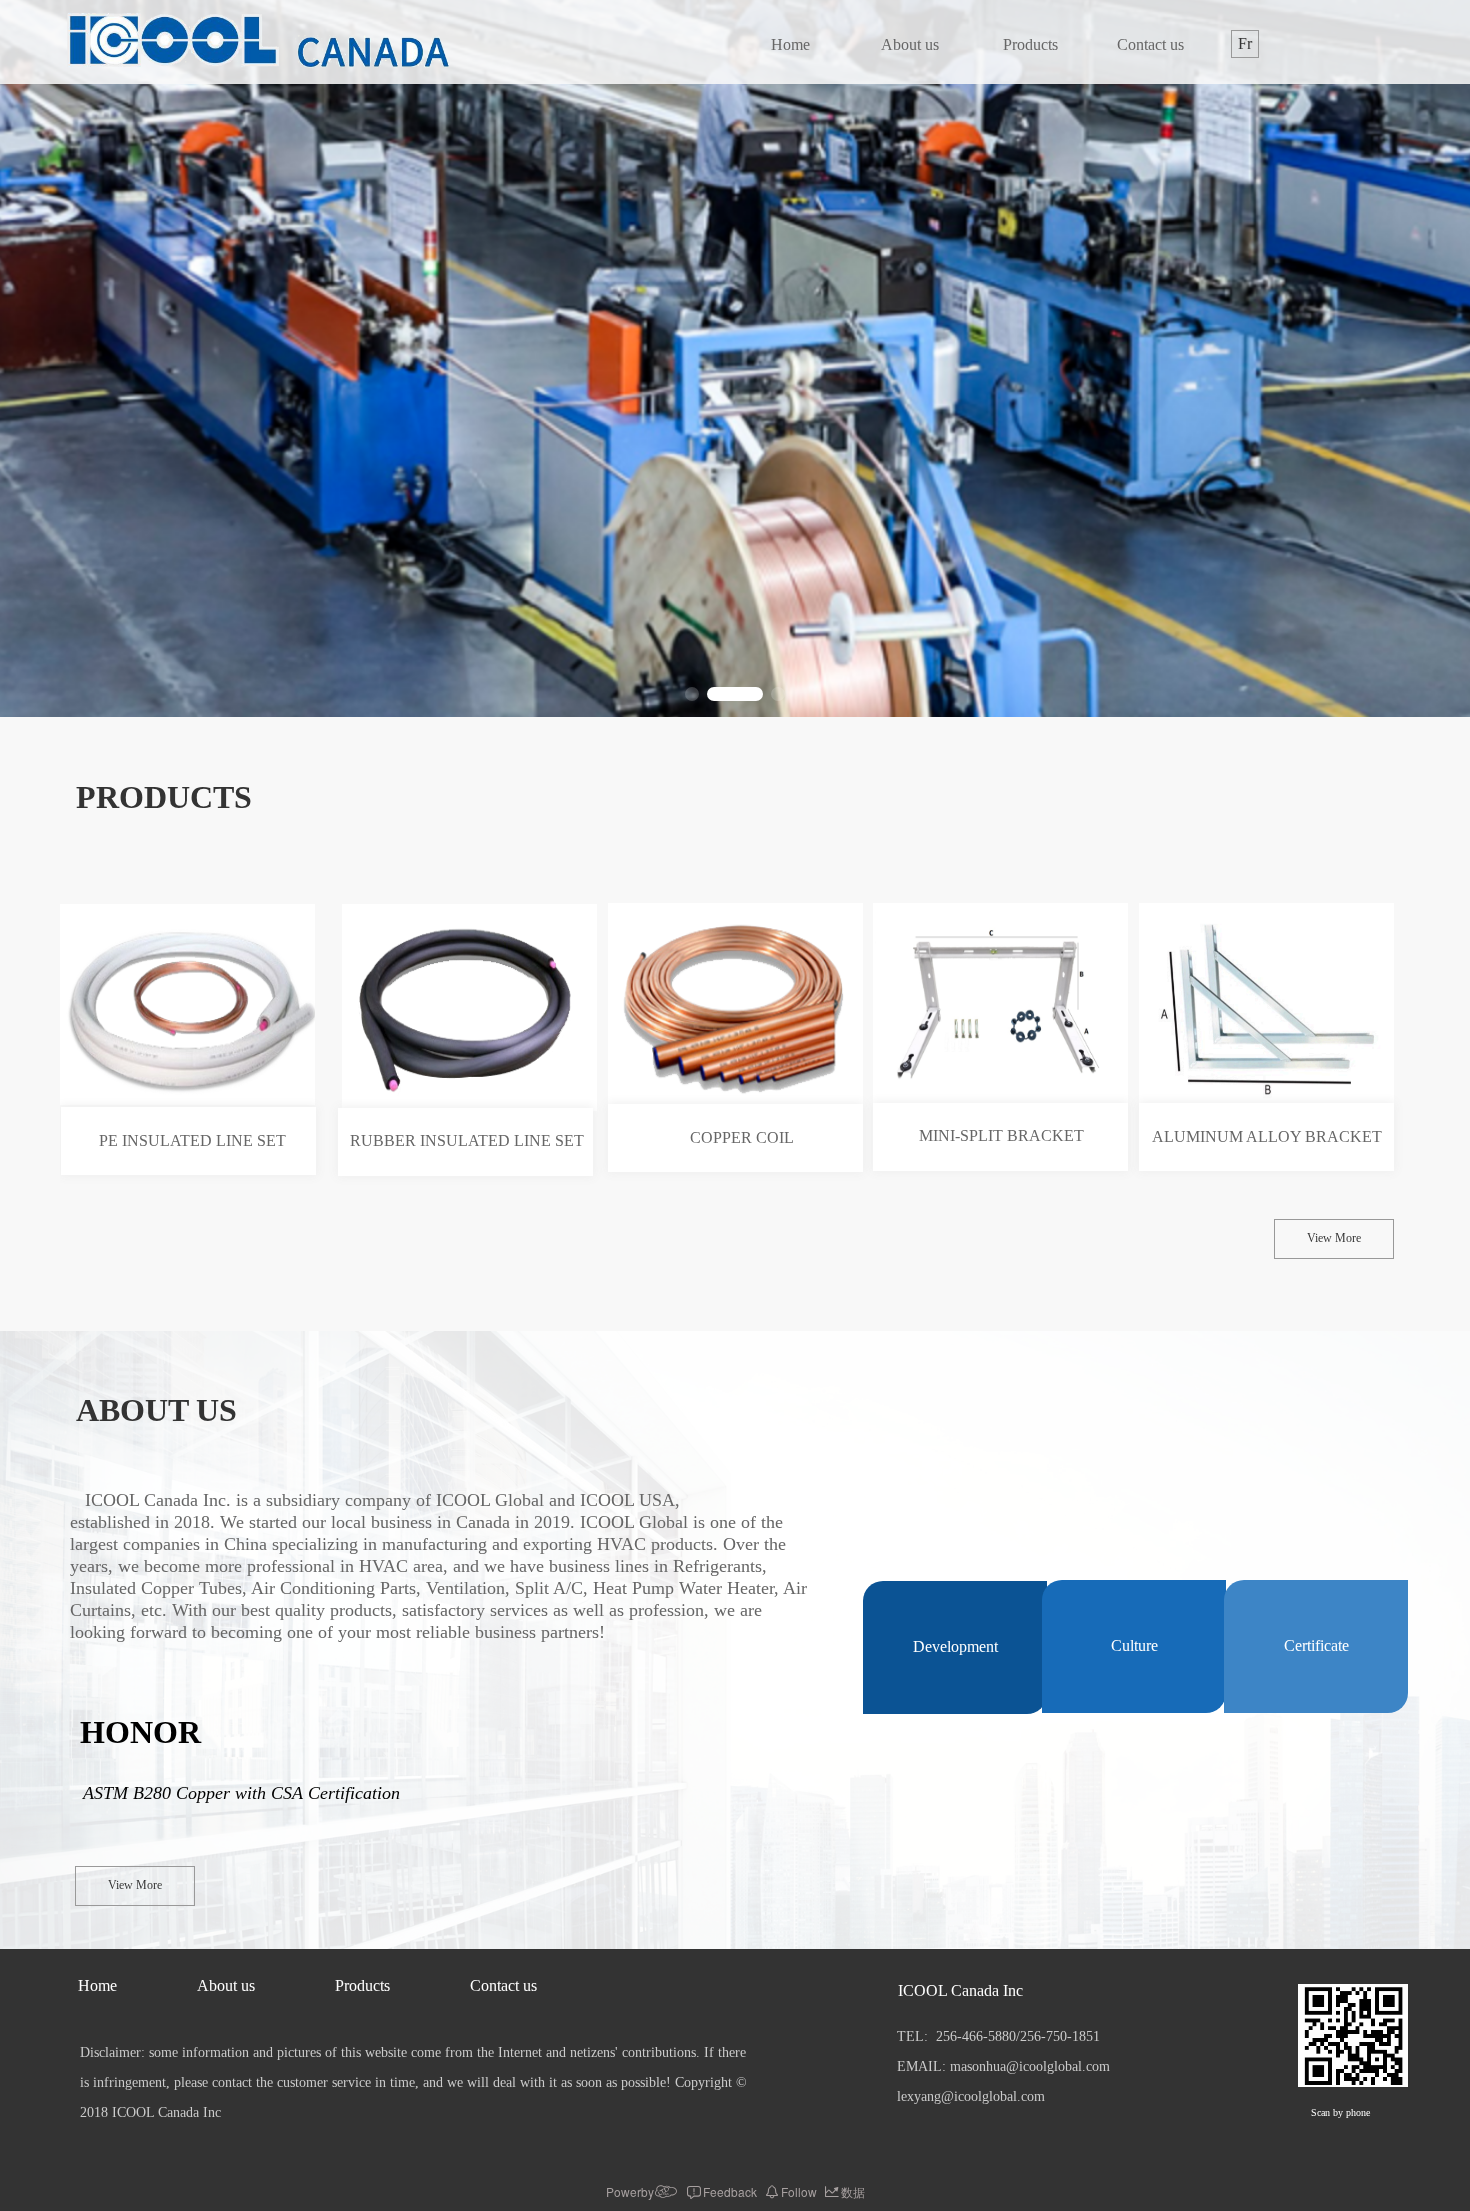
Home (790, 44)
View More (1334, 1238)
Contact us (1150, 44)
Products (1030, 44)
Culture (1134, 1645)
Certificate (1316, 1645)
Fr (1245, 43)
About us (910, 44)
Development (955, 1646)
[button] (692, 694)
